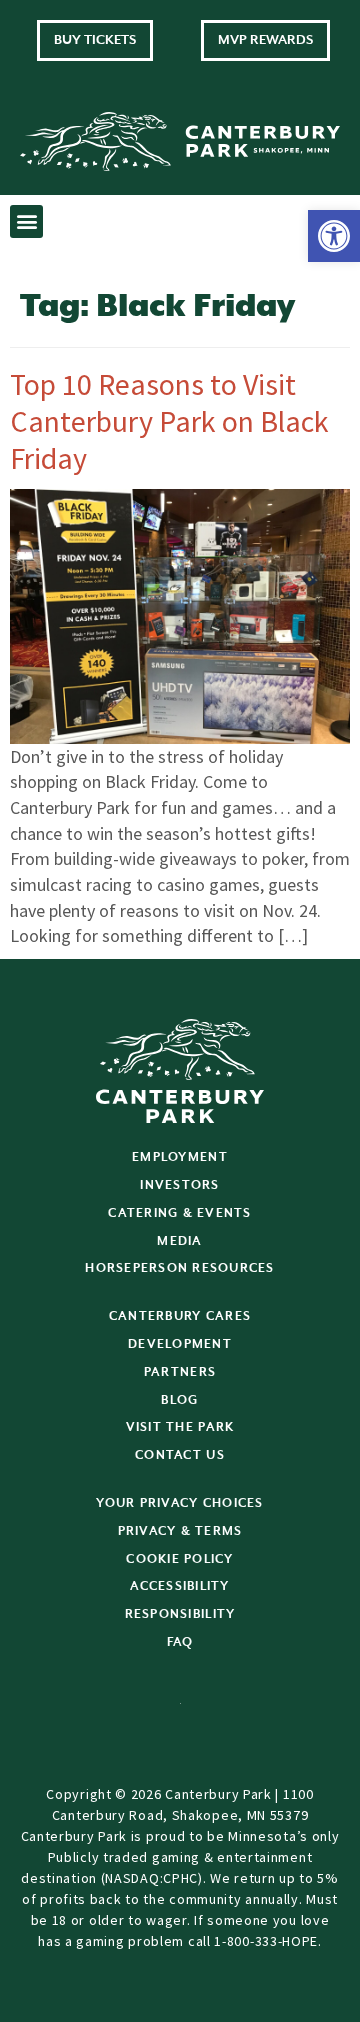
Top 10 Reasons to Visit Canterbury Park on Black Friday (169, 421)
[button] (334, 236)
